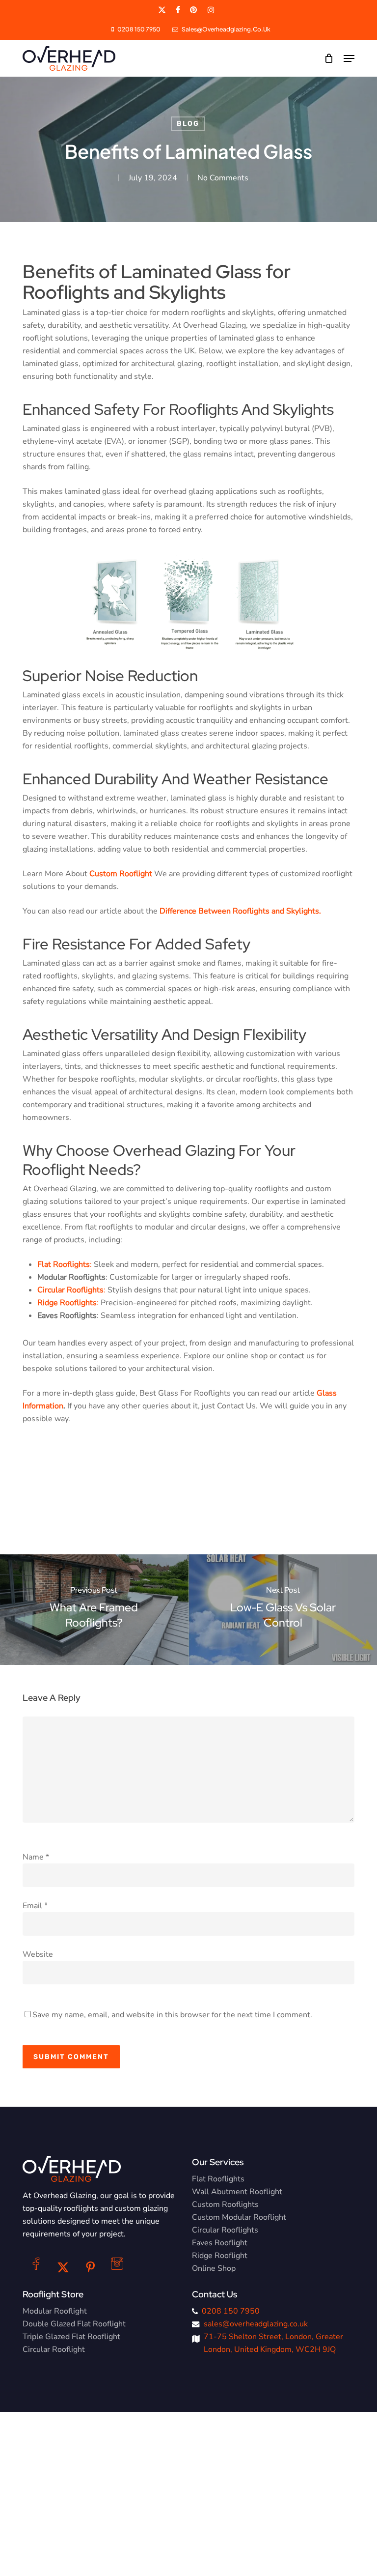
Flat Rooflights (218, 2179)
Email (35, 1906)
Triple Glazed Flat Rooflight (71, 2337)
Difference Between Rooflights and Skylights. (240, 911)
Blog (188, 124)
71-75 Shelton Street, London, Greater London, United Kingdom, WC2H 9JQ (273, 2343)
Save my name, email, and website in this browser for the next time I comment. (172, 2015)
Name (36, 1857)
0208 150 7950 (231, 2311)
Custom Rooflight (121, 874)
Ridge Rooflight (220, 2256)
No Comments (223, 178)
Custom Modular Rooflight (239, 2217)
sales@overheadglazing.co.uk (256, 2324)
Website (38, 1954)
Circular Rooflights (225, 2230)
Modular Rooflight (55, 2311)
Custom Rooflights (225, 2204)
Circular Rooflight (54, 2349)
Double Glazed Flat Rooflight (74, 2324)
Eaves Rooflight (220, 2243)
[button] (349, 58)
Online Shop (214, 2268)
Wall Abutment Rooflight (237, 2192)
